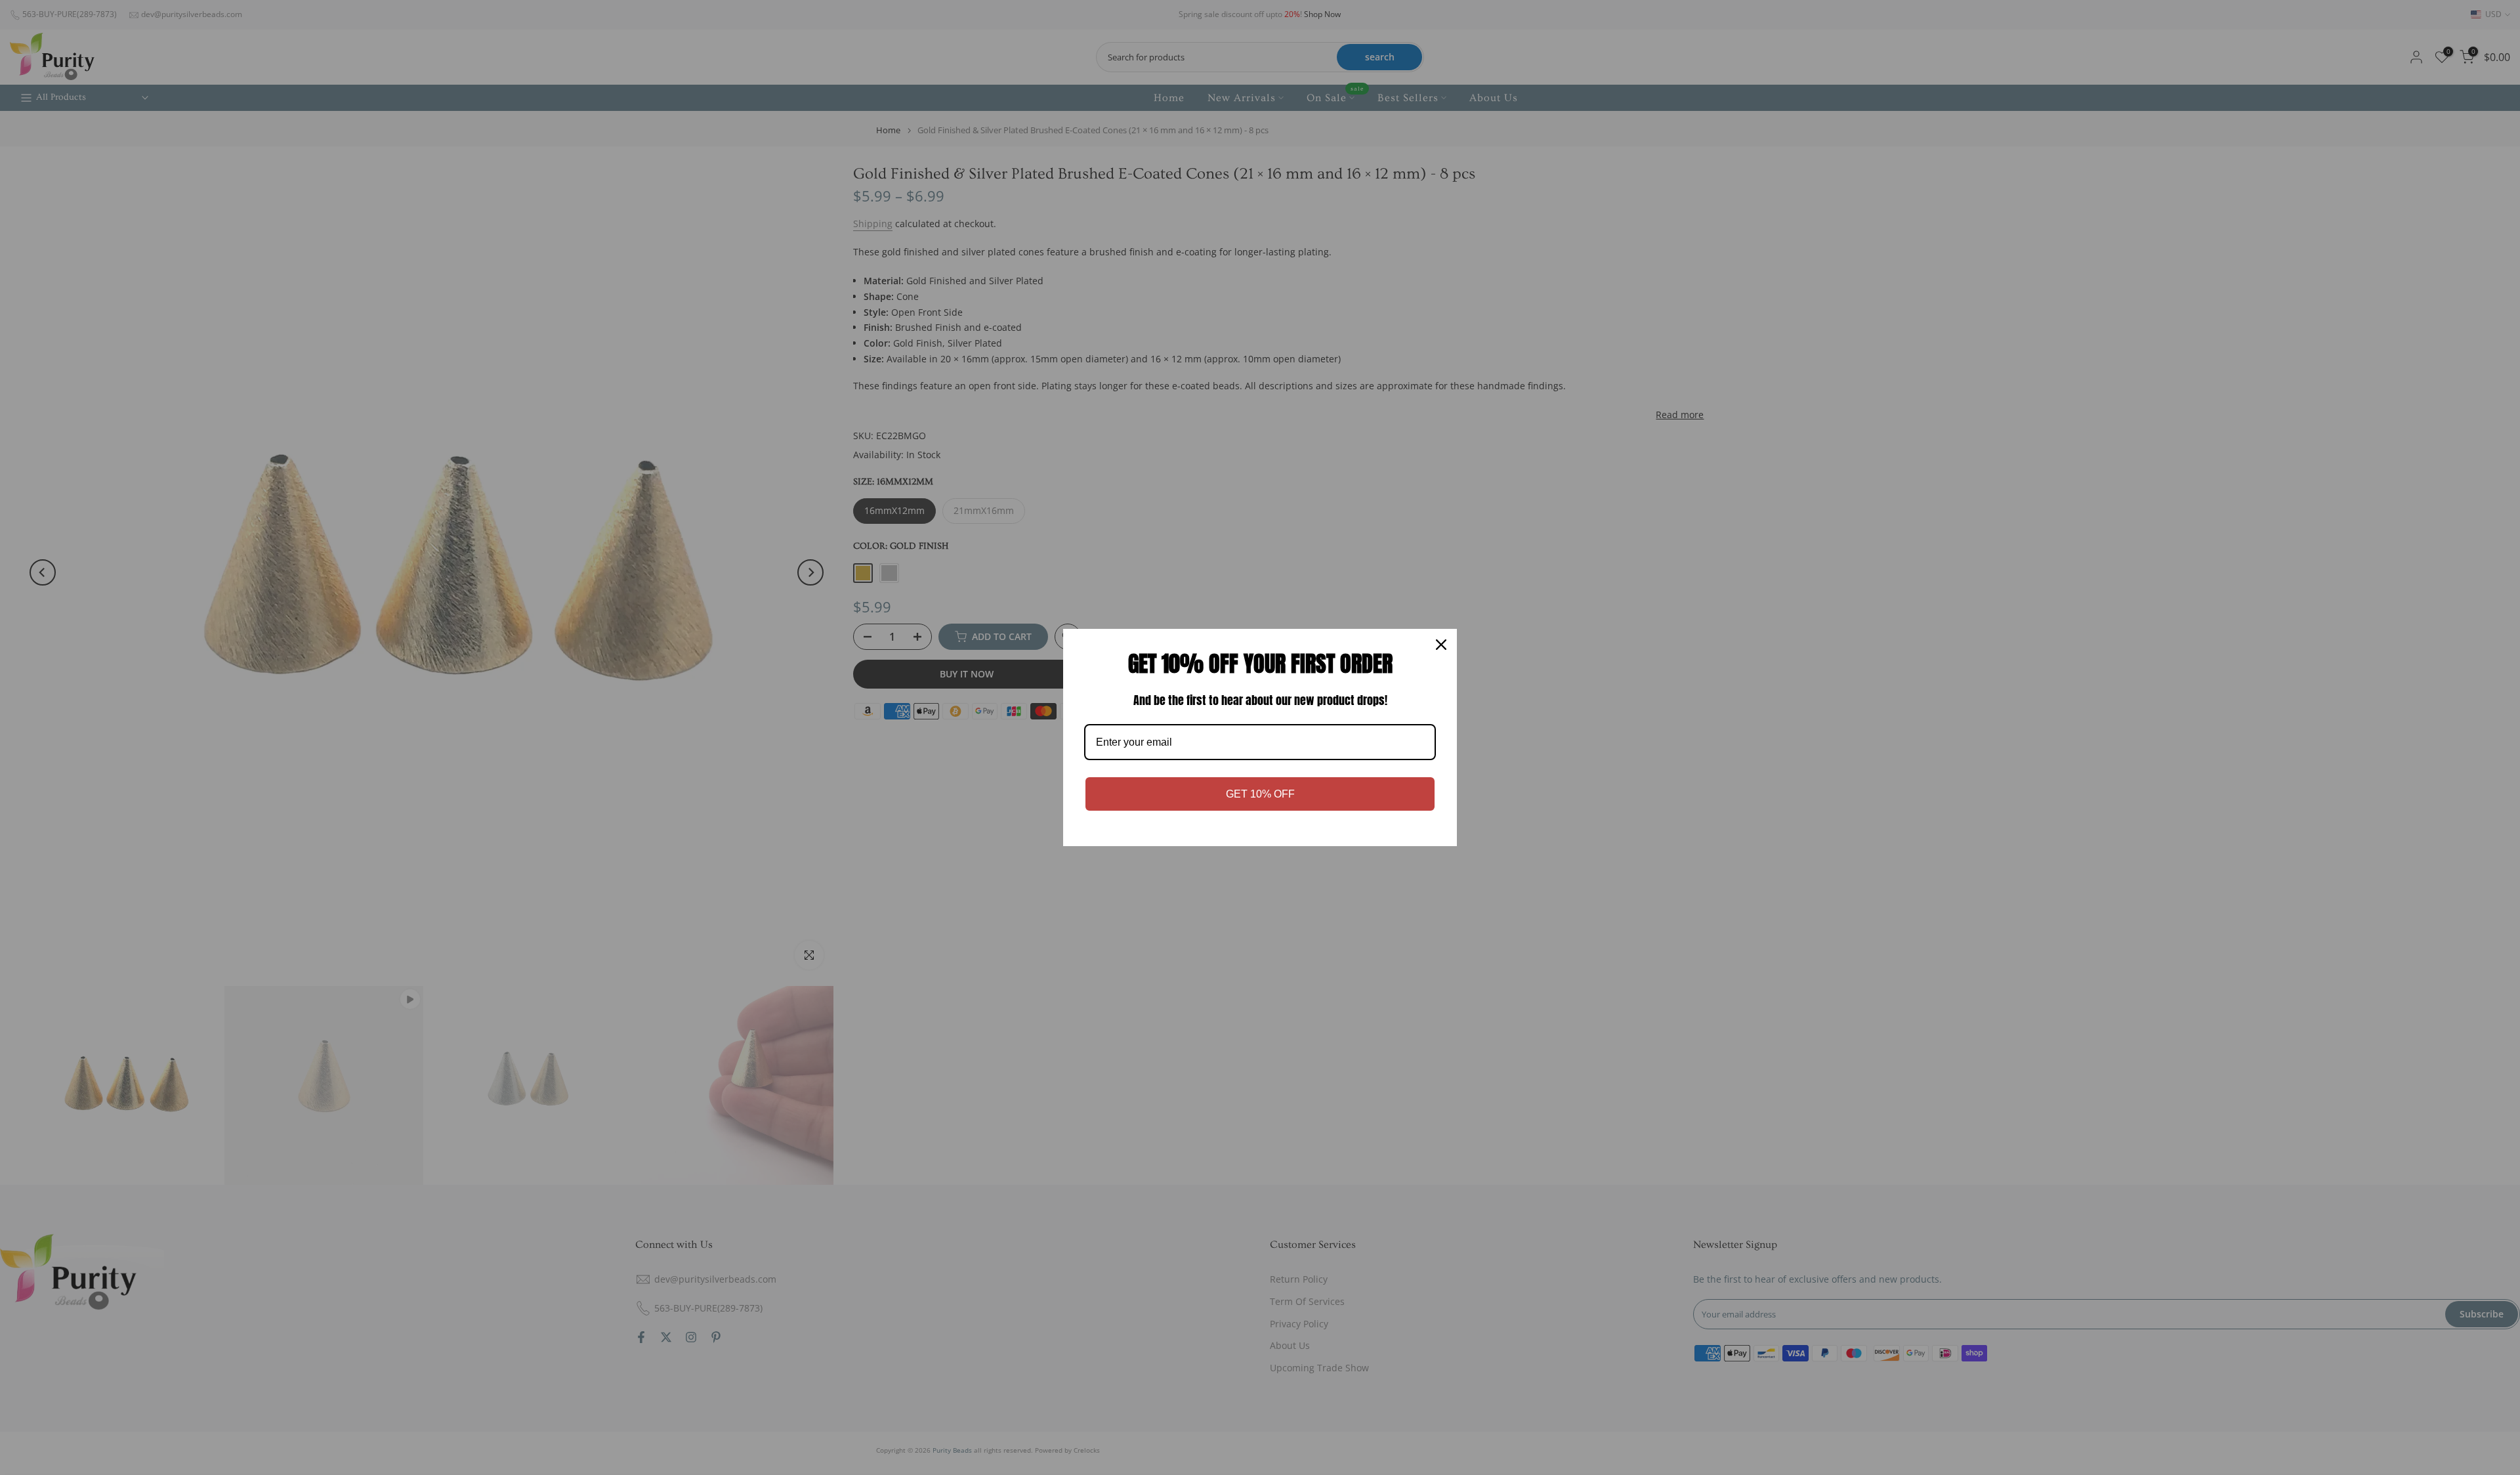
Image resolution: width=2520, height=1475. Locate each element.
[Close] (1441, 645)
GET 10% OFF (1260, 794)
